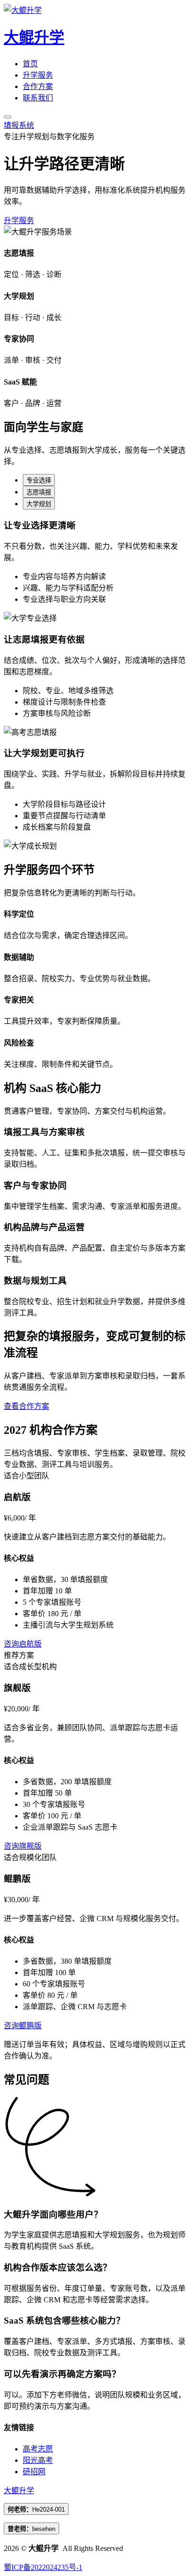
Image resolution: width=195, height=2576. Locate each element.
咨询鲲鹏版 (23, 2026)
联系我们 (38, 98)
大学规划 (39, 504)
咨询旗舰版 (23, 1846)
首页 (30, 64)
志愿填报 (39, 492)
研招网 (34, 2472)
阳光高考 (38, 2460)
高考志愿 (38, 2449)
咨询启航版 (23, 1644)
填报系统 (19, 125)
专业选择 (39, 480)
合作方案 (38, 86)
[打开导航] (8, 117)
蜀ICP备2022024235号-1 (43, 2567)
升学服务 (38, 75)
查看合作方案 (27, 1406)
